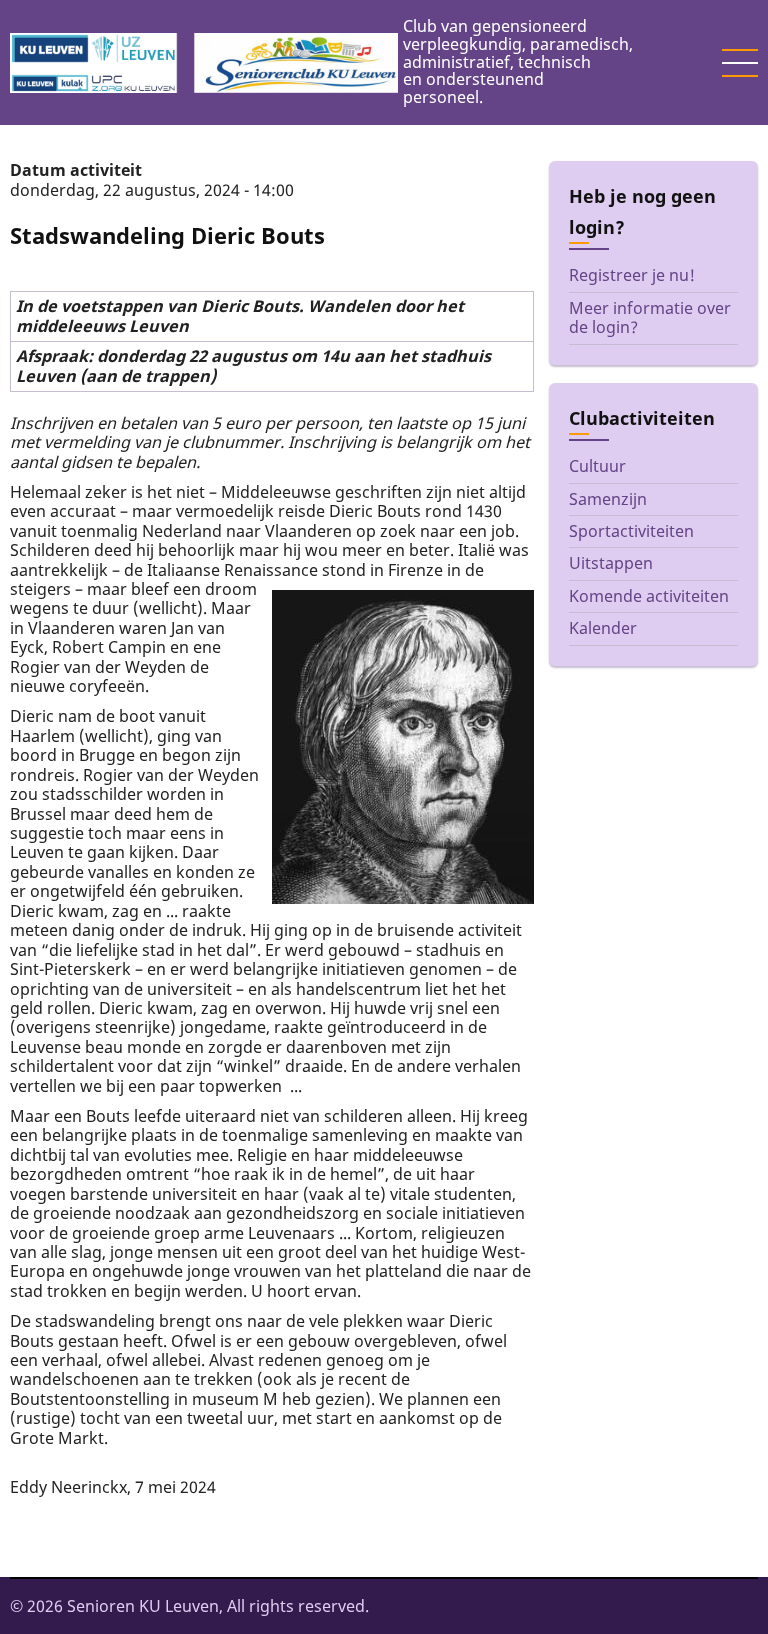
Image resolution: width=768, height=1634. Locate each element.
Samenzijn (608, 499)
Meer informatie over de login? (650, 317)
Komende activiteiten (649, 596)
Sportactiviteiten (631, 531)
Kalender (603, 628)
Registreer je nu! (632, 275)
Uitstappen (611, 563)
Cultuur (597, 466)
